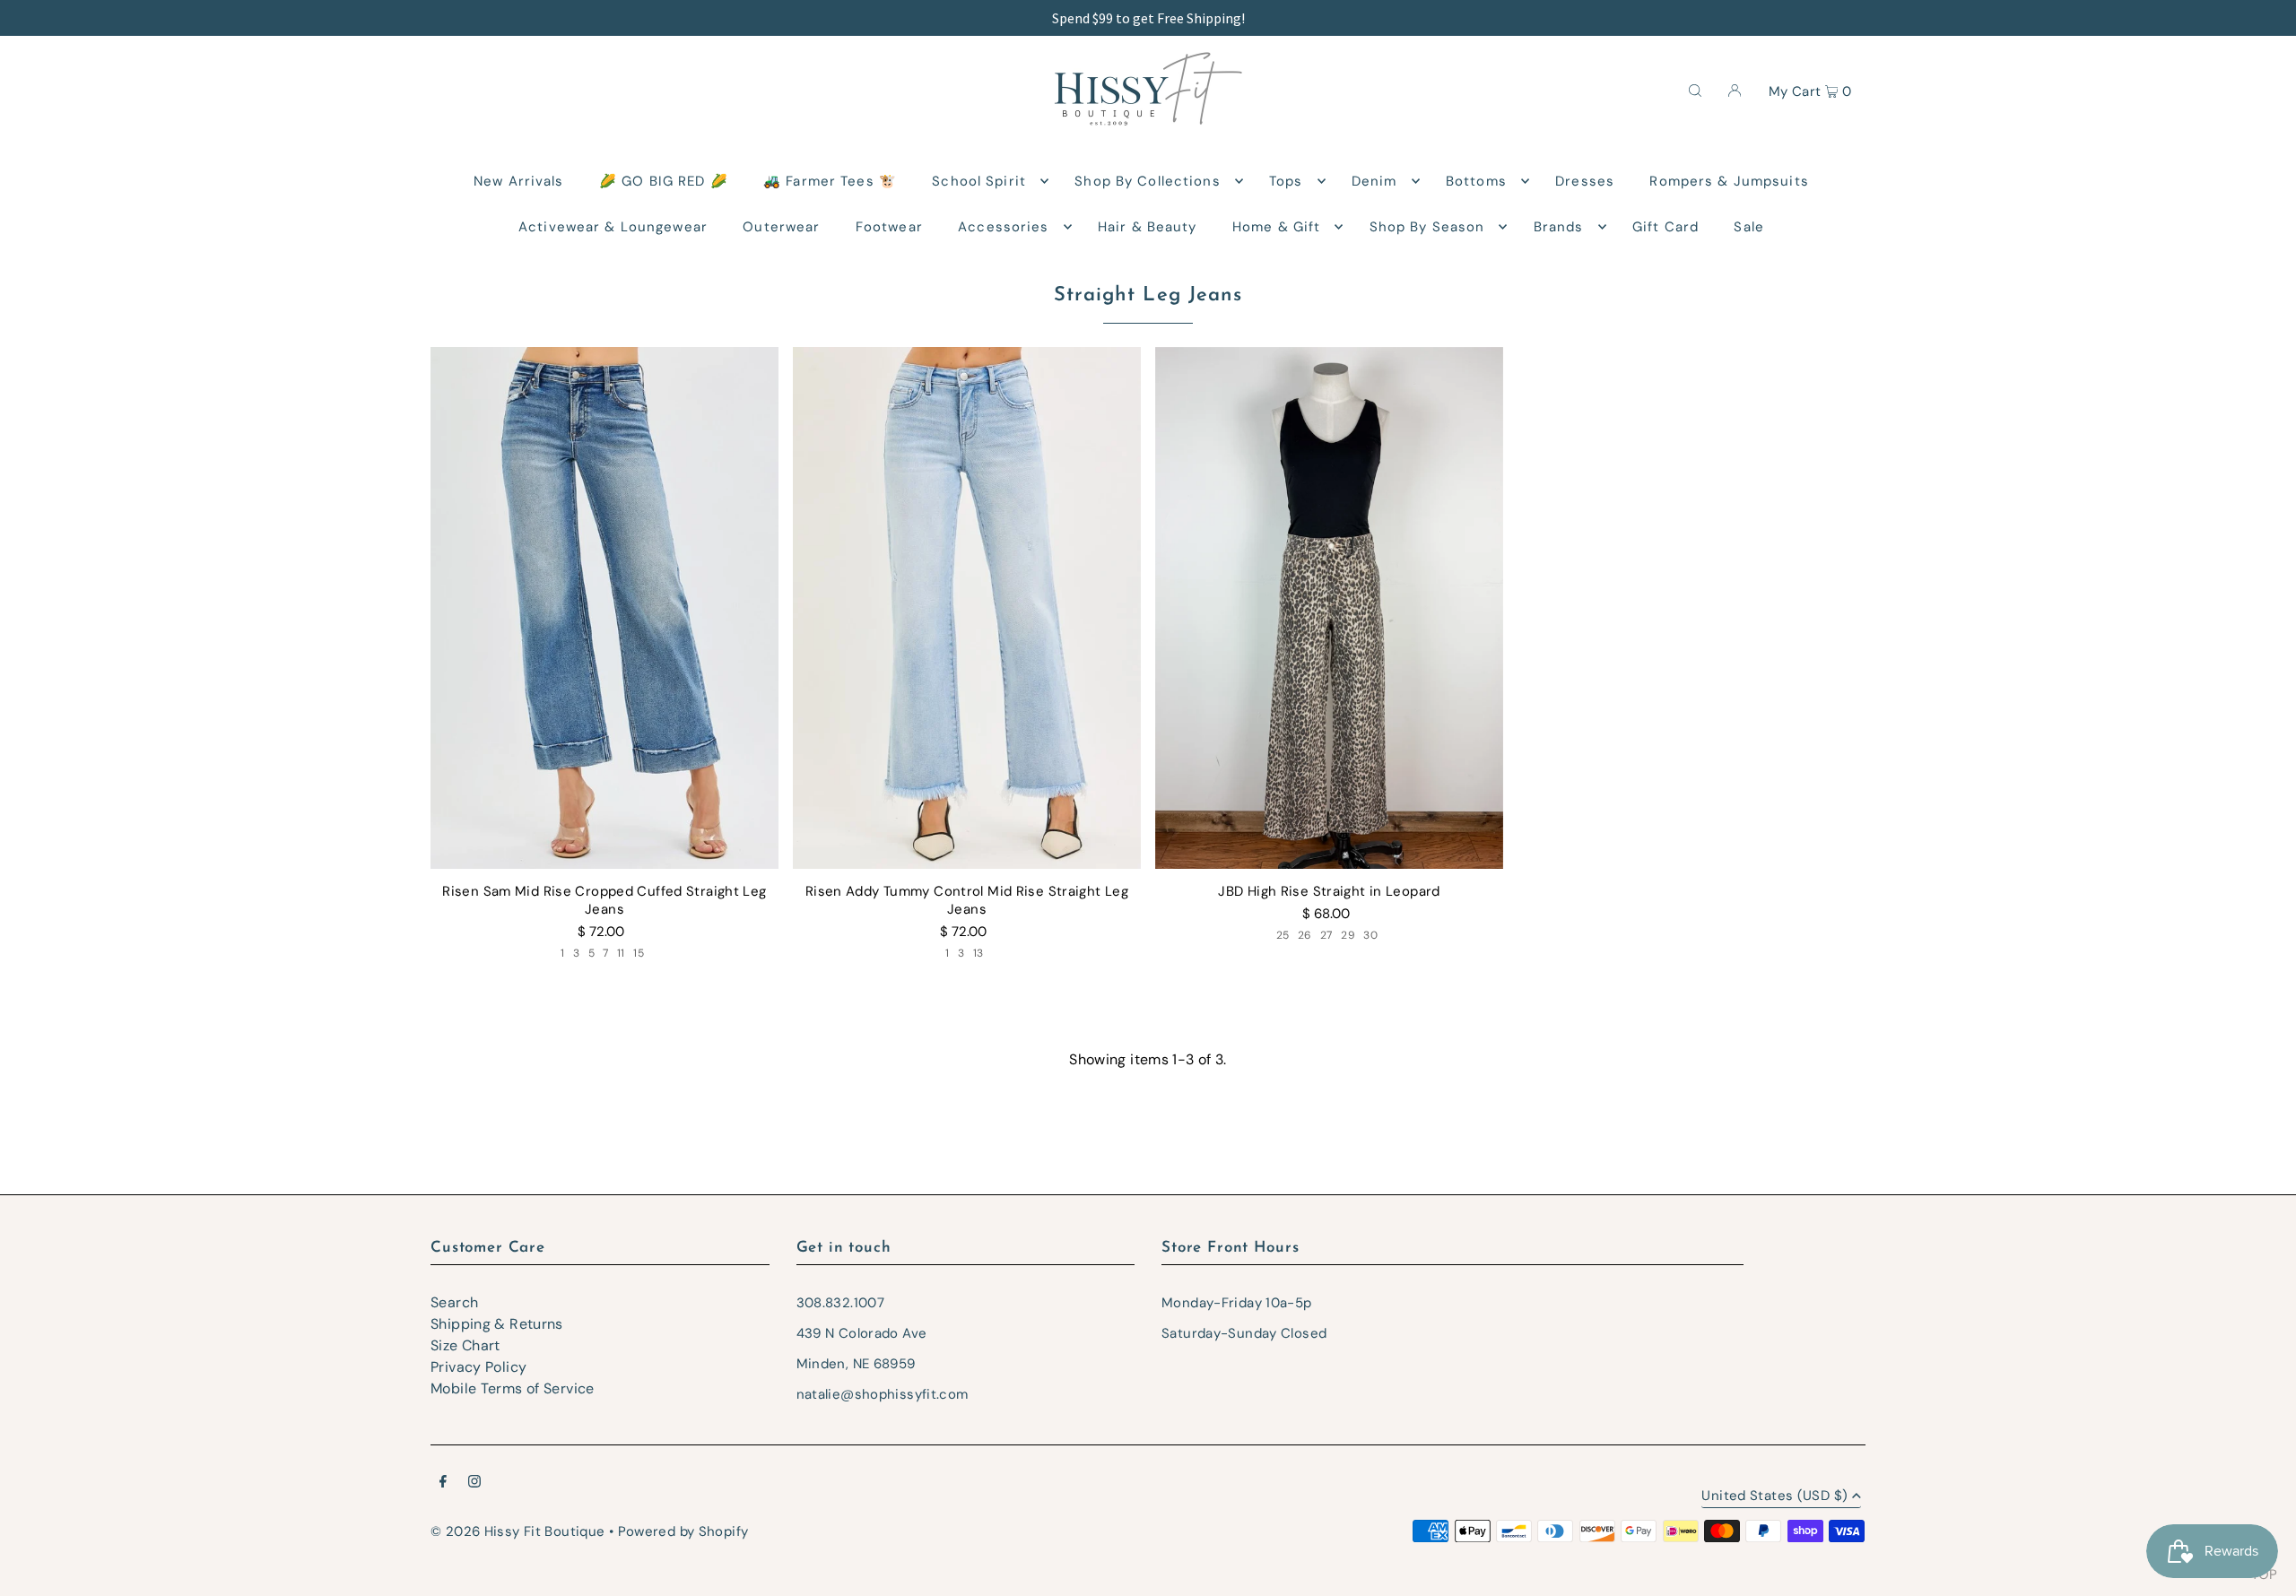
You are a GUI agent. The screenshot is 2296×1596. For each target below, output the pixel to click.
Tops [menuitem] (1286, 181)
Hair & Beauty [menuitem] (1148, 227)
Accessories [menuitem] (1003, 227)
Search (454, 1302)
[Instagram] (474, 1483)
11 (621, 953)
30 (1370, 935)
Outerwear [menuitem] (781, 227)
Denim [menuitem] (1374, 181)
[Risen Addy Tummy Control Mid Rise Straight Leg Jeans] (967, 608)
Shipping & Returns (497, 1324)
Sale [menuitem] (1749, 227)
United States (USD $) (1774, 1497)
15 (639, 953)
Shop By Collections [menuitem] (1147, 181)
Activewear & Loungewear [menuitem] (613, 227)
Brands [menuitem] (1559, 227)
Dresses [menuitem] (1585, 181)
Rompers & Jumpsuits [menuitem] (1729, 181)
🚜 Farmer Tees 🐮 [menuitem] (830, 181)
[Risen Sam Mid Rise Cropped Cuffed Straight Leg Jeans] (604, 608)
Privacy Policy (478, 1367)
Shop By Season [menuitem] (1427, 227)
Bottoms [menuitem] (1476, 181)
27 (1326, 935)
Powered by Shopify (683, 1531)
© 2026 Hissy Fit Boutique (517, 1531)
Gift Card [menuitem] (1665, 227)
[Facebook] (443, 1483)
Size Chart (465, 1345)
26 (1305, 935)
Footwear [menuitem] (889, 227)
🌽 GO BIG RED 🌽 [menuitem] (664, 181)
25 (1283, 935)
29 (1348, 935)
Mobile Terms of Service (513, 1388)
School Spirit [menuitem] (979, 181)
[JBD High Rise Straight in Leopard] (1329, 608)
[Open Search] (1695, 90)
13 (978, 953)
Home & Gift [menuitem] (1276, 227)
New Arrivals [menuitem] (519, 181)
